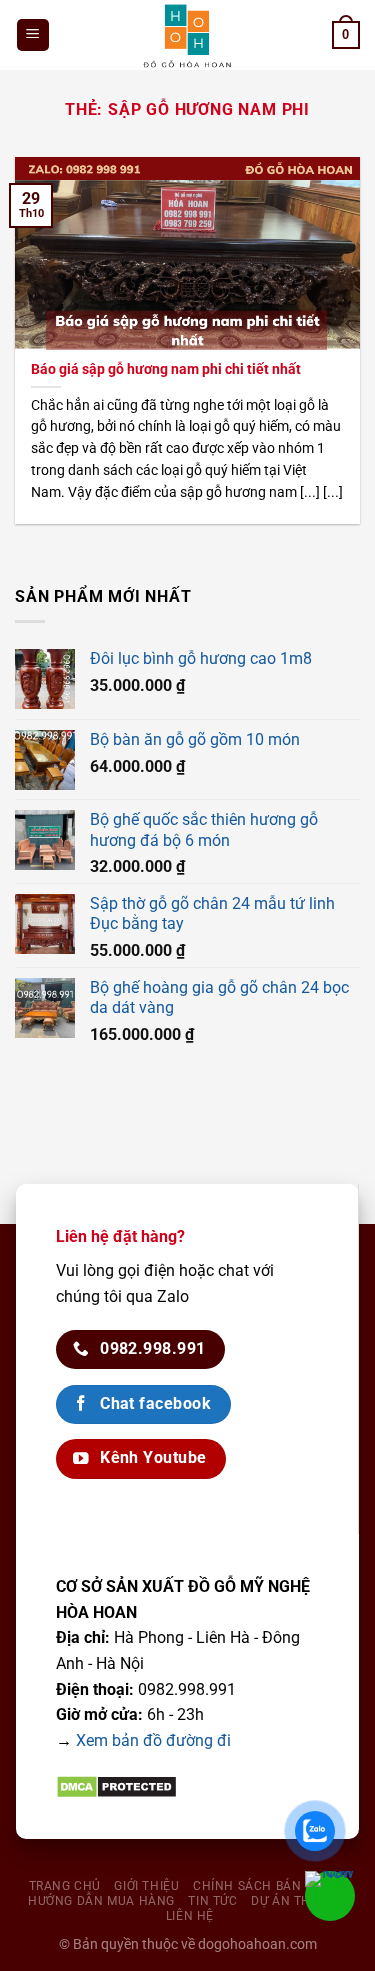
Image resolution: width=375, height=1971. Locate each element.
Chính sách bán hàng (267, 1886)
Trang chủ (65, 1886)
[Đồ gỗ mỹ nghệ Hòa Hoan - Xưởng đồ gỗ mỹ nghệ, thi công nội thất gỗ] (187, 35)
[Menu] (33, 35)
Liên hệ (190, 1916)
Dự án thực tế (299, 1901)
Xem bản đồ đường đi (153, 1740)
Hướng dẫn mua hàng (101, 1901)
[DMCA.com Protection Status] (116, 1786)
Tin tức (212, 1901)
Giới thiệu (146, 1886)
